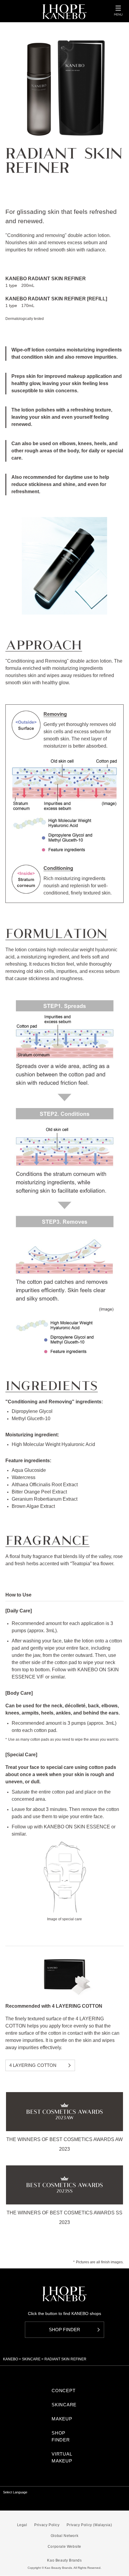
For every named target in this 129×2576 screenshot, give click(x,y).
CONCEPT (63, 2391)
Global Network (64, 2536)
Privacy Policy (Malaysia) (89, 2525)
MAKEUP (62, 2419)
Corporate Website (64, 2547)
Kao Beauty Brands (64, 2560)
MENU (118, 11)
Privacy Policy (47, 2525)
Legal (22, 2525)
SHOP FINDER (61, 2436)
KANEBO (10, 2359)
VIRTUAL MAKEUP (62, 2457)
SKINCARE (31, 2359)
